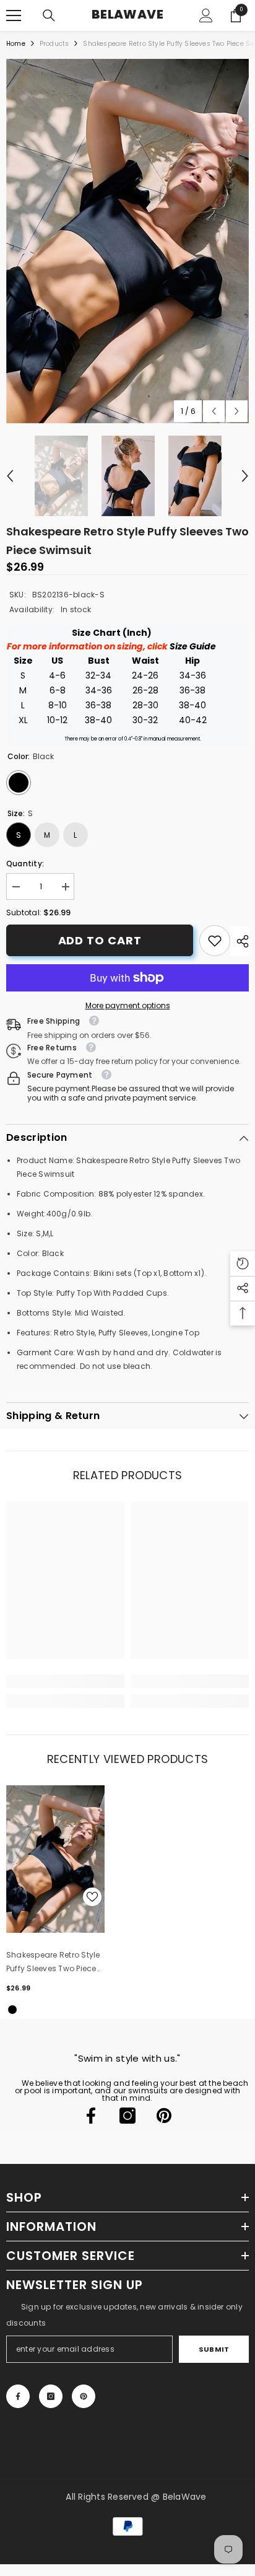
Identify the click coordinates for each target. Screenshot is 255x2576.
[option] (127, 241)
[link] (215, 941)
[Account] (206, 15)
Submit (214, 2349)
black (12, 2010)
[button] (214, 411)
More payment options (128, 1005)
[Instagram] (127, 2116)
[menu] (14, 15)
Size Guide (193, 646)
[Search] (49, 15)
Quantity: (25, 864)
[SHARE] (240, 941)
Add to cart (100, 940)
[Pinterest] (164, 2116)
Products (54, 44)
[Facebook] (91, 2116)
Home (16, 44)
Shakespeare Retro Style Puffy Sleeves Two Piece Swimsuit (53, 1963)
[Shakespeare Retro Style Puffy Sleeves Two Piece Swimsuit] (55, 1859)
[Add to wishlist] (92, 1897)
